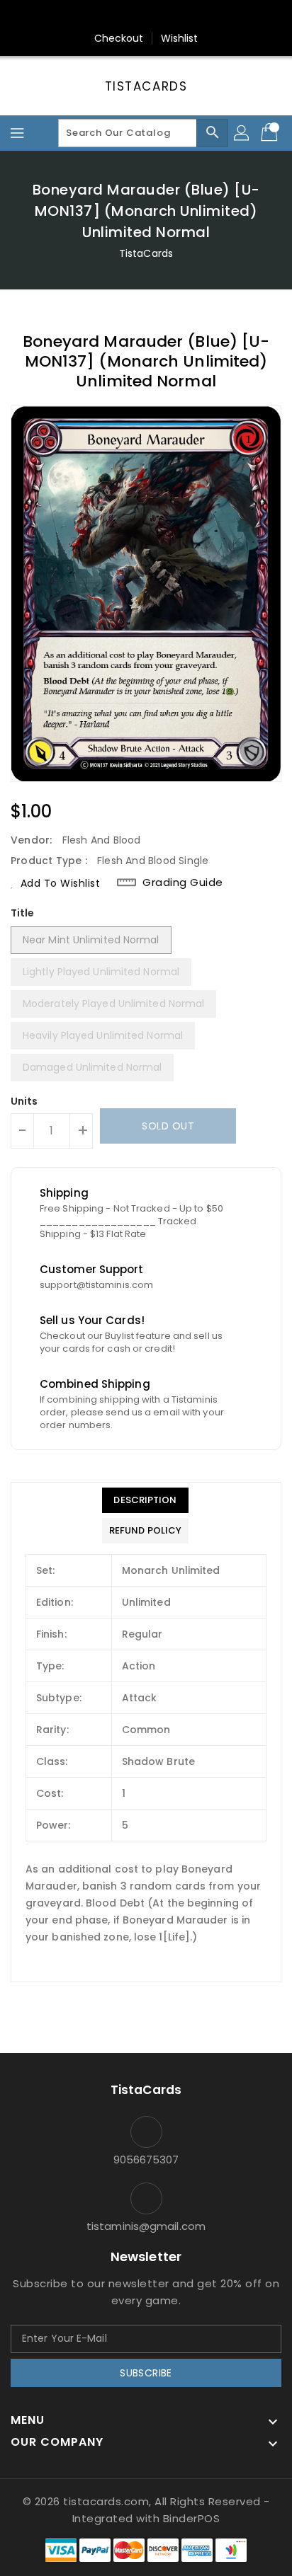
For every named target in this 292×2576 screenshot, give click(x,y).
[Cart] (271, 133)
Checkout (119, 38)
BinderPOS (192, 2518)
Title (23, 913)
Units (24, 1101)
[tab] (145, 1500)
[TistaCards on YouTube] (173, 16)
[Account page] (242, 133)
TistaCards (146, 86)
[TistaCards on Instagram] (146, 16)
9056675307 (146, 2160)
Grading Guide (183, 882)
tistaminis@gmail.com (146, 2226)
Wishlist (180, 38)
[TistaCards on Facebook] (119, 16)
